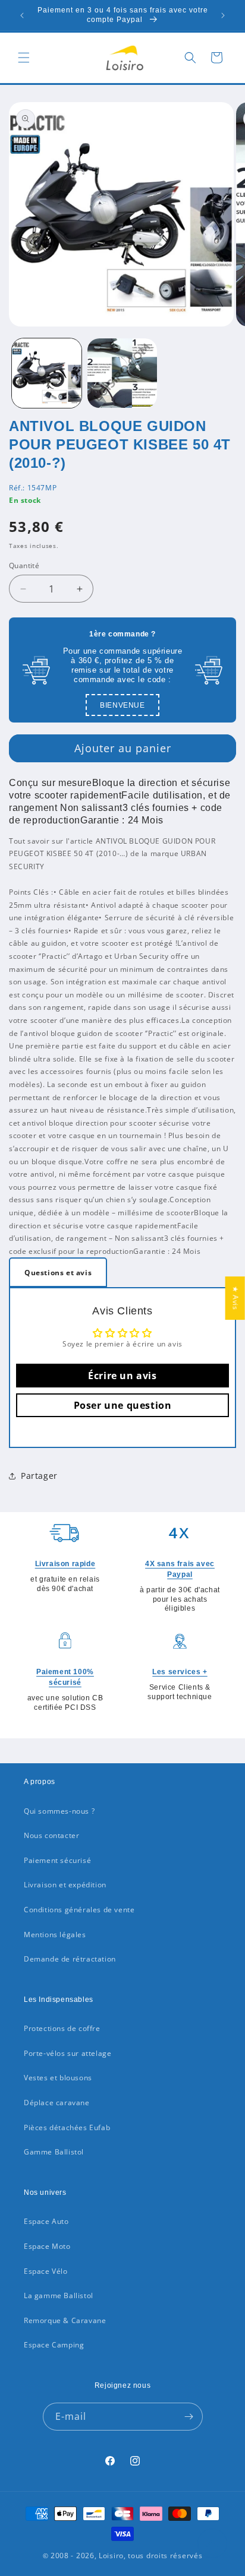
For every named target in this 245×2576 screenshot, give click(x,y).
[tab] (58, 1272)
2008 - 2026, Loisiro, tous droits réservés (125, 2556)
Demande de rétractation (70, 1959)
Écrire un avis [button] (122, 1376)
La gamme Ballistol (59, 2295)
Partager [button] (39, 1476)
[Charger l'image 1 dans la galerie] (47, 373)
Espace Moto (47, 2246)
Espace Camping (54, 2345)
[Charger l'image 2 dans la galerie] (122, 373)
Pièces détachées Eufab (67, 2127)
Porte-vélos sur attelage (67, 2053)
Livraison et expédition (65, 1885)
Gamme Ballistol (54, 2152)
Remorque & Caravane (65, 2320)
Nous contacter (51, 1835)
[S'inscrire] (189, 2417)
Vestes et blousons (58, 2078)
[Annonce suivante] (223, 15)
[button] (24, 58)
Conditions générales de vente (79, 1910)
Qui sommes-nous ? (59, 1811)
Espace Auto (46, 2221)
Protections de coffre (62, 2028)
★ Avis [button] (236, 1298)
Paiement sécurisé (57, 1860)
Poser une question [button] (123, 1405)
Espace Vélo (46, 2271)
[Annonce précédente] (22, 15)
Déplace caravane (57, 2103)
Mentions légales (55, 1935)
